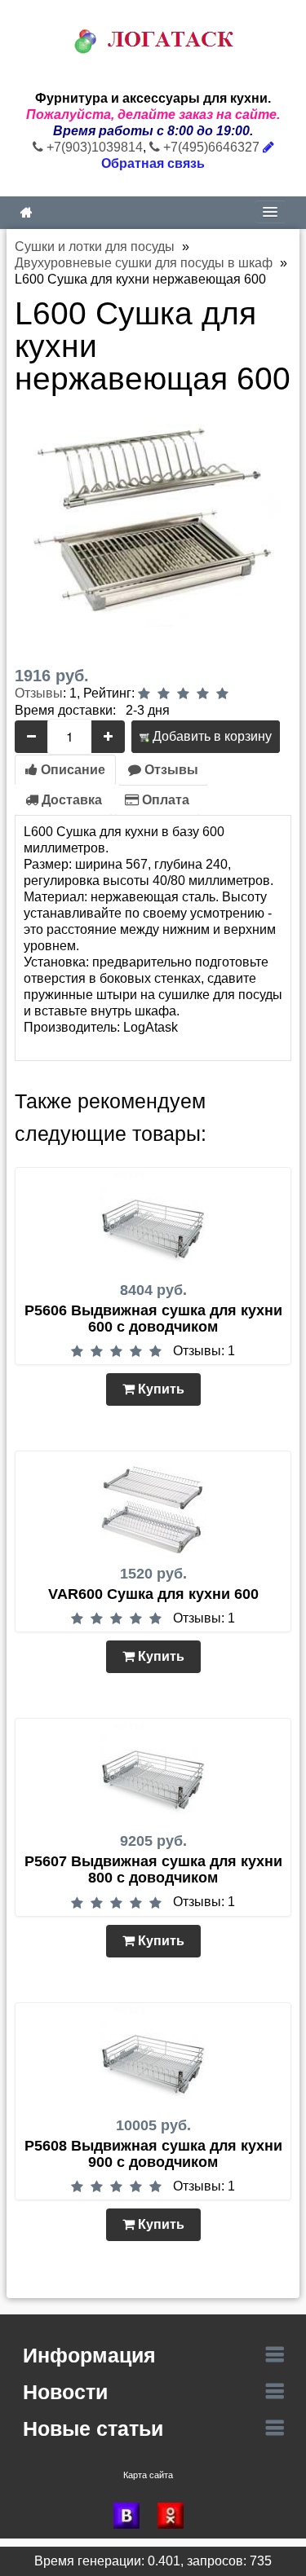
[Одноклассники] (175, 2516)
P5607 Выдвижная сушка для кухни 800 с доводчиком (153, 1869)
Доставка (70, 800)
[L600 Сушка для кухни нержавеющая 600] (153, 518)
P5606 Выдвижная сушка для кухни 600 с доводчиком (153, 1319)
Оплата (164, 800)
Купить (160, 1389)
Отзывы (39, 693)
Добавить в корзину (211, 736)
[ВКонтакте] (131, 2516)
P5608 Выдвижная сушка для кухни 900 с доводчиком (153, 2154)
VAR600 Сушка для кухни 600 (153, 1594)
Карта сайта (148, 2475)
